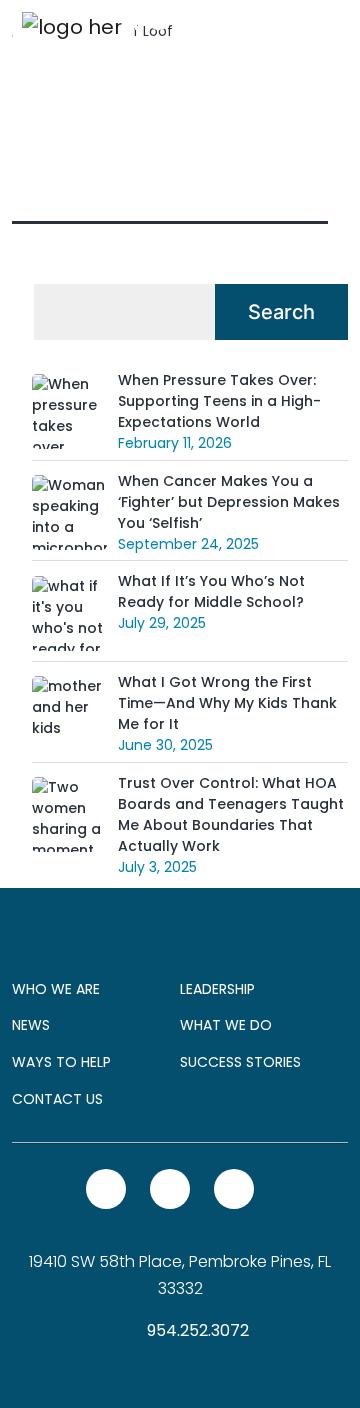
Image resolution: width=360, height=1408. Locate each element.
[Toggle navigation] (320, 26)
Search (281, 312)
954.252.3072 (196, 1330)
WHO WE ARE (56, 989)
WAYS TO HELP (61, 1062)
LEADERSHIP (217, 989)
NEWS (31, 1025)
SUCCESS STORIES (240, 1062)
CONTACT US (57, 1099)
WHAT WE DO (226, 1025)
